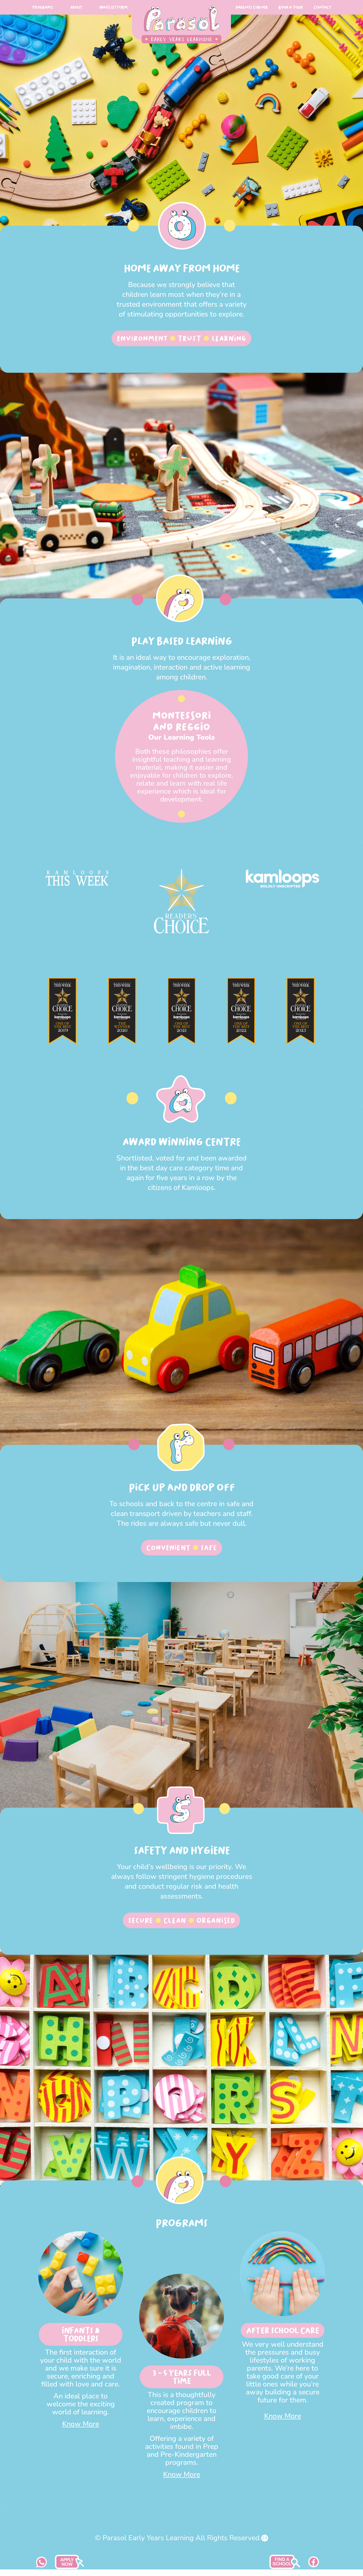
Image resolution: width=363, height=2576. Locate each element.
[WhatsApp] (42, 2566)
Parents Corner (252, 7)
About (76, 7)
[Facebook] (314, 2566)
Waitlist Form (114, 7)
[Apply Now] (285, 2568)
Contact (322, 7)
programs (43, 7)
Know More (81, 2424)
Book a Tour (291, 7)
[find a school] (70, 2568)
